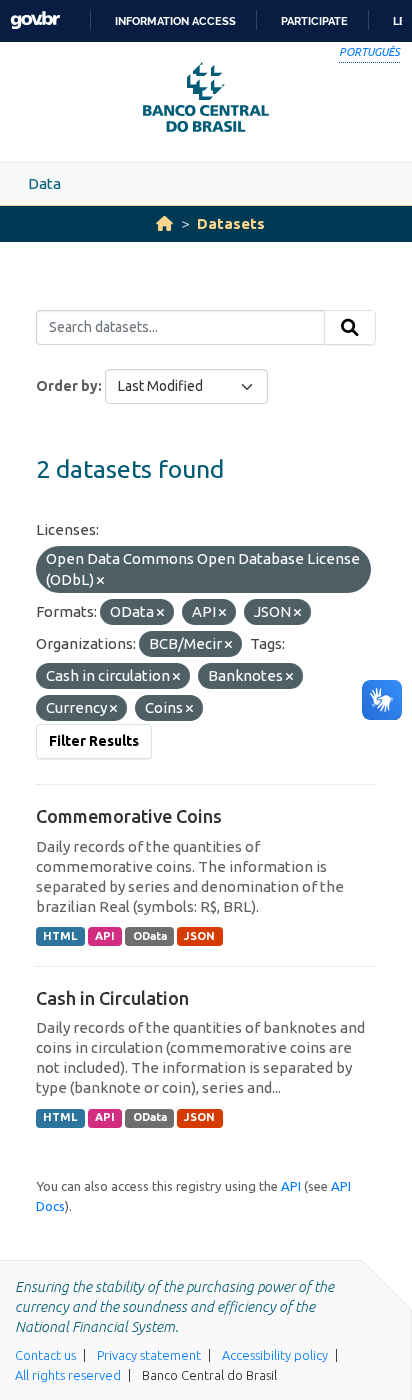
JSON (199, 936)
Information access (175, 21)
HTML (60, 936)
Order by (67, 386)
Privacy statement (149, 1355)
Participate (314, 21)
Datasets (231, 223)
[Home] (164, 223)
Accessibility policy (275, 1355)
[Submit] (350, 328)
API (105, 936)
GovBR (35, 20)
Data (44, 183)
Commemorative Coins (129, 816)
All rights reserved (68, 1375)
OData (150, 936)
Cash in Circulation (112, 998)
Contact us (45, 1355)
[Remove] (100, 581)
